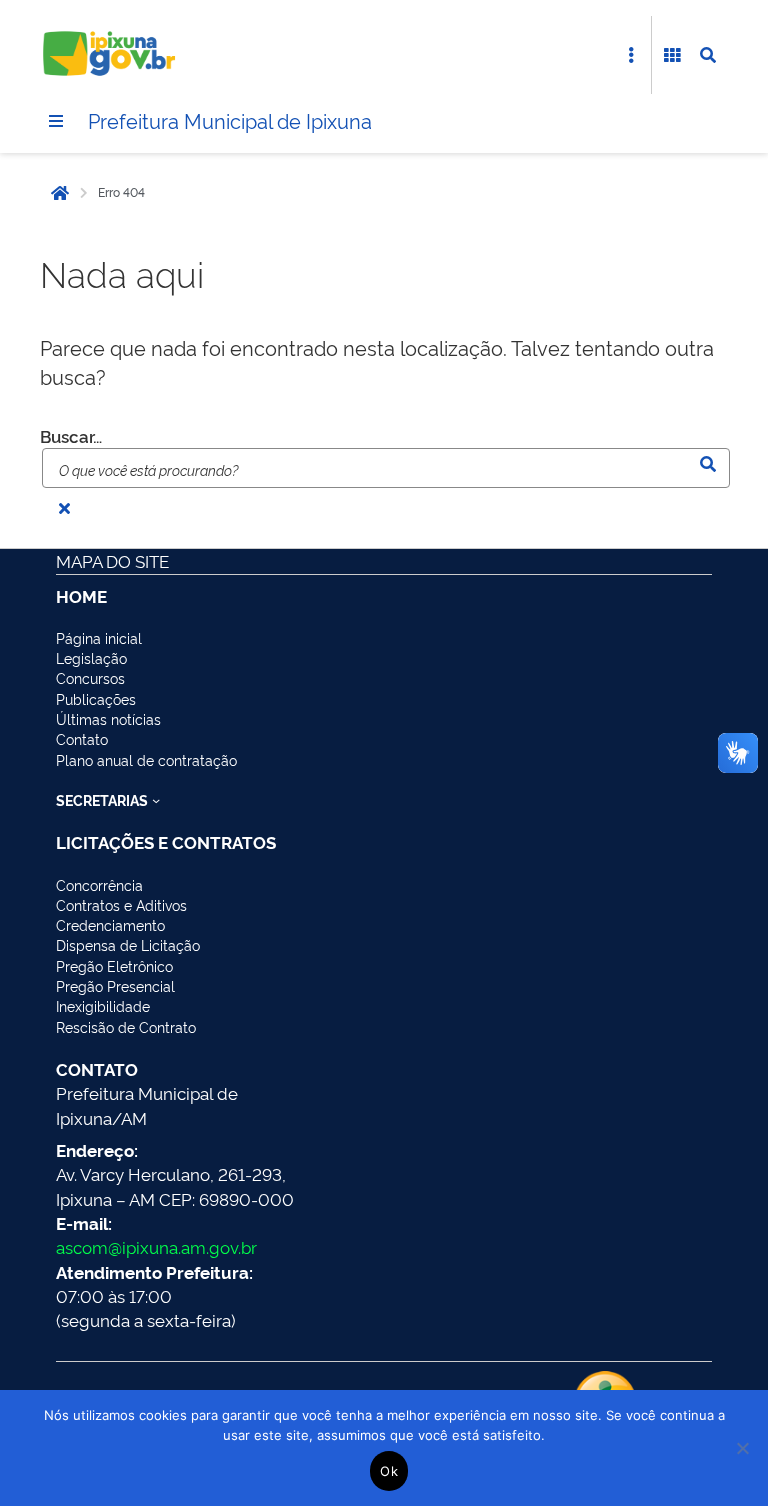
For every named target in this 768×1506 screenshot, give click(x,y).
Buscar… (71, 435)
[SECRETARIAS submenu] (156, 800)
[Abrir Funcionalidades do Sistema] (672, 55)
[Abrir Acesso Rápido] (631, 55)
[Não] (743, 1448)
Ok (389, 1471)
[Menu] (56, 121)
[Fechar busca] (64, 508)
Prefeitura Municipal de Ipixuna (230, 120)
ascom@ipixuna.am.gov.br (156, 1246)
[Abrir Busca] (708, 55)
